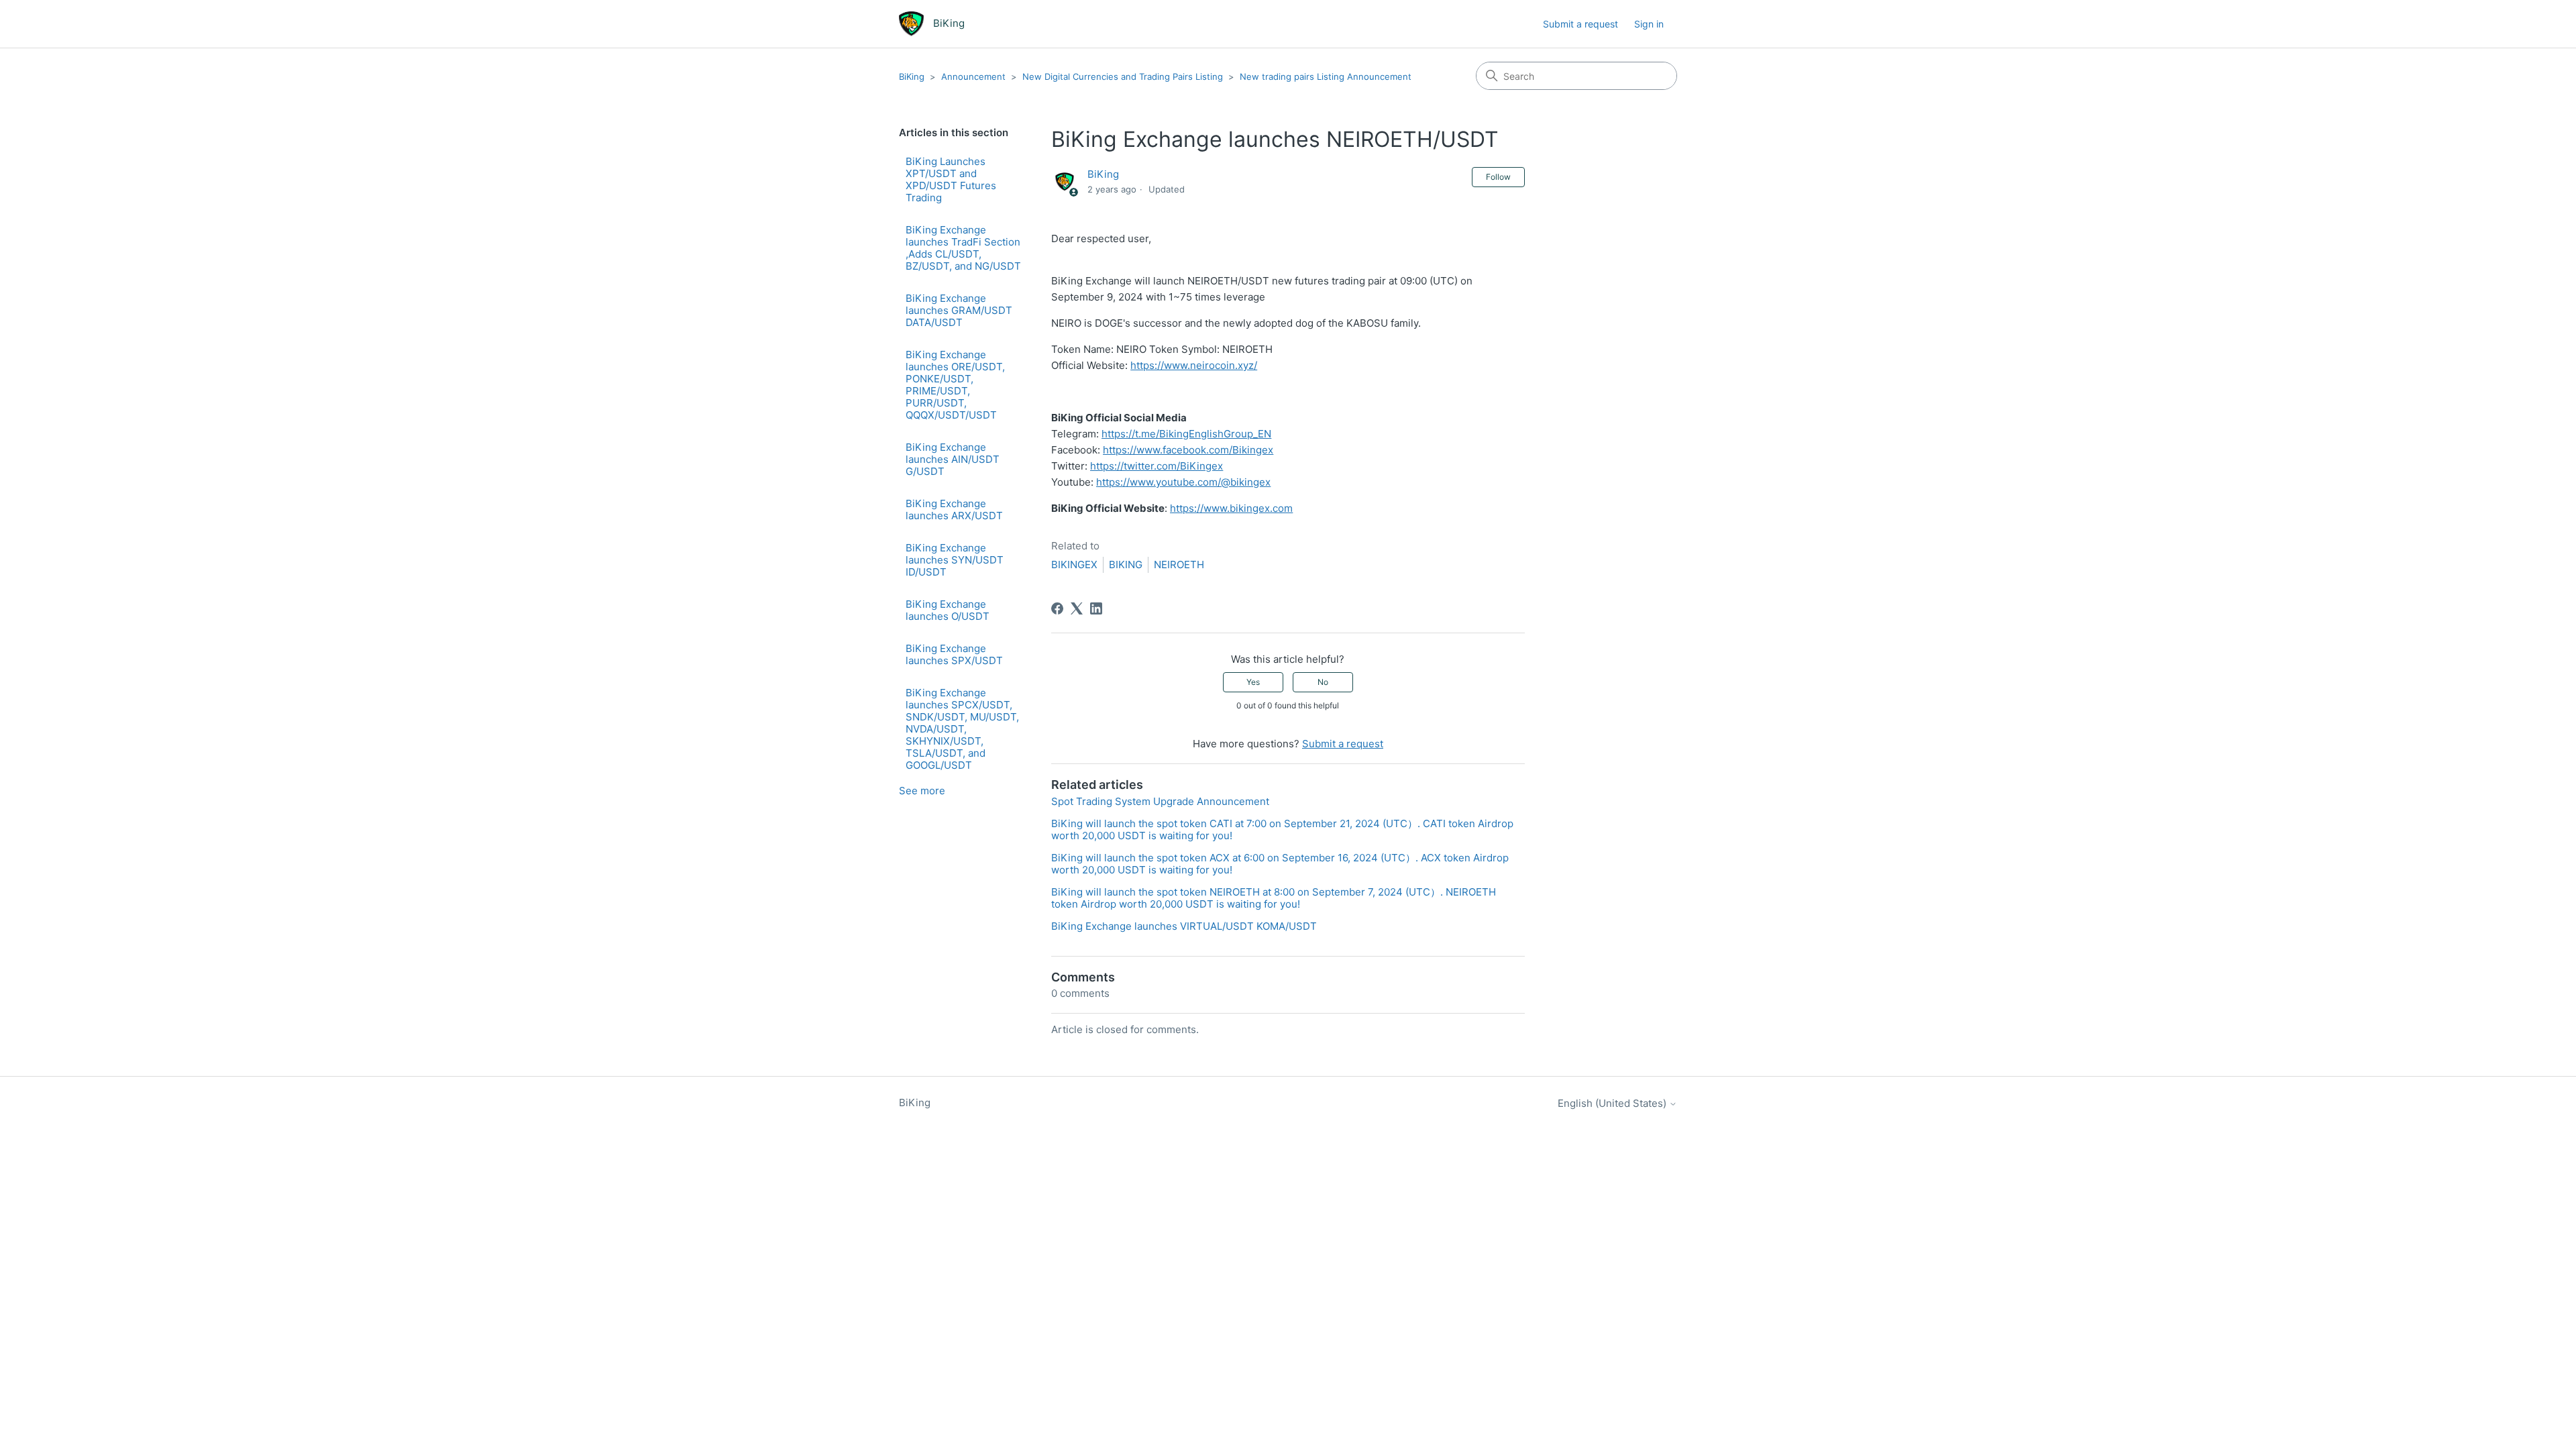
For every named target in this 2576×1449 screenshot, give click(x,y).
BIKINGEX (1074, 565)
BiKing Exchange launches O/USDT (948, 610)
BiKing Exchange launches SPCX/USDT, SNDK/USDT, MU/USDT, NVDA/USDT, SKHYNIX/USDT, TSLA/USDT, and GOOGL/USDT (962, 729)
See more (922, 791)
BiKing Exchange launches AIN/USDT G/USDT (953, 459)
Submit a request (1580, 24)
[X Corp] (1077, 608)
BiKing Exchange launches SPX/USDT (954, 654)
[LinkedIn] (1096, 608)
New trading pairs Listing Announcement (1326, 76)
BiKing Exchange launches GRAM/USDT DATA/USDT (959, 310)
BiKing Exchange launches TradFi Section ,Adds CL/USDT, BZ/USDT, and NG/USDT (963, 248)
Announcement (973, 76)
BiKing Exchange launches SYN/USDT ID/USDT (955, 560)
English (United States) (1613, 1103)
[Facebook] (1057, 608)
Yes (1253, 682)
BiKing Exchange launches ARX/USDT (954, 509)
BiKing (912, 76)
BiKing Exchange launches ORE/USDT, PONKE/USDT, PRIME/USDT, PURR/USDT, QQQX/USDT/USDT (955, 385)
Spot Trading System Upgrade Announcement (1160, 801)
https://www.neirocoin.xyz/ (1194, 365)
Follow (1498, 177)
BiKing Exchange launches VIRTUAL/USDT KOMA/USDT (1184, 926)
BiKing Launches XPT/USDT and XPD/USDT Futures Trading (951, 179)
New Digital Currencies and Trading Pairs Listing (1123, 76)
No (1323, 682)
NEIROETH (1179, 565)
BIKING (1126, 565)
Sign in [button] (1649, 24)
